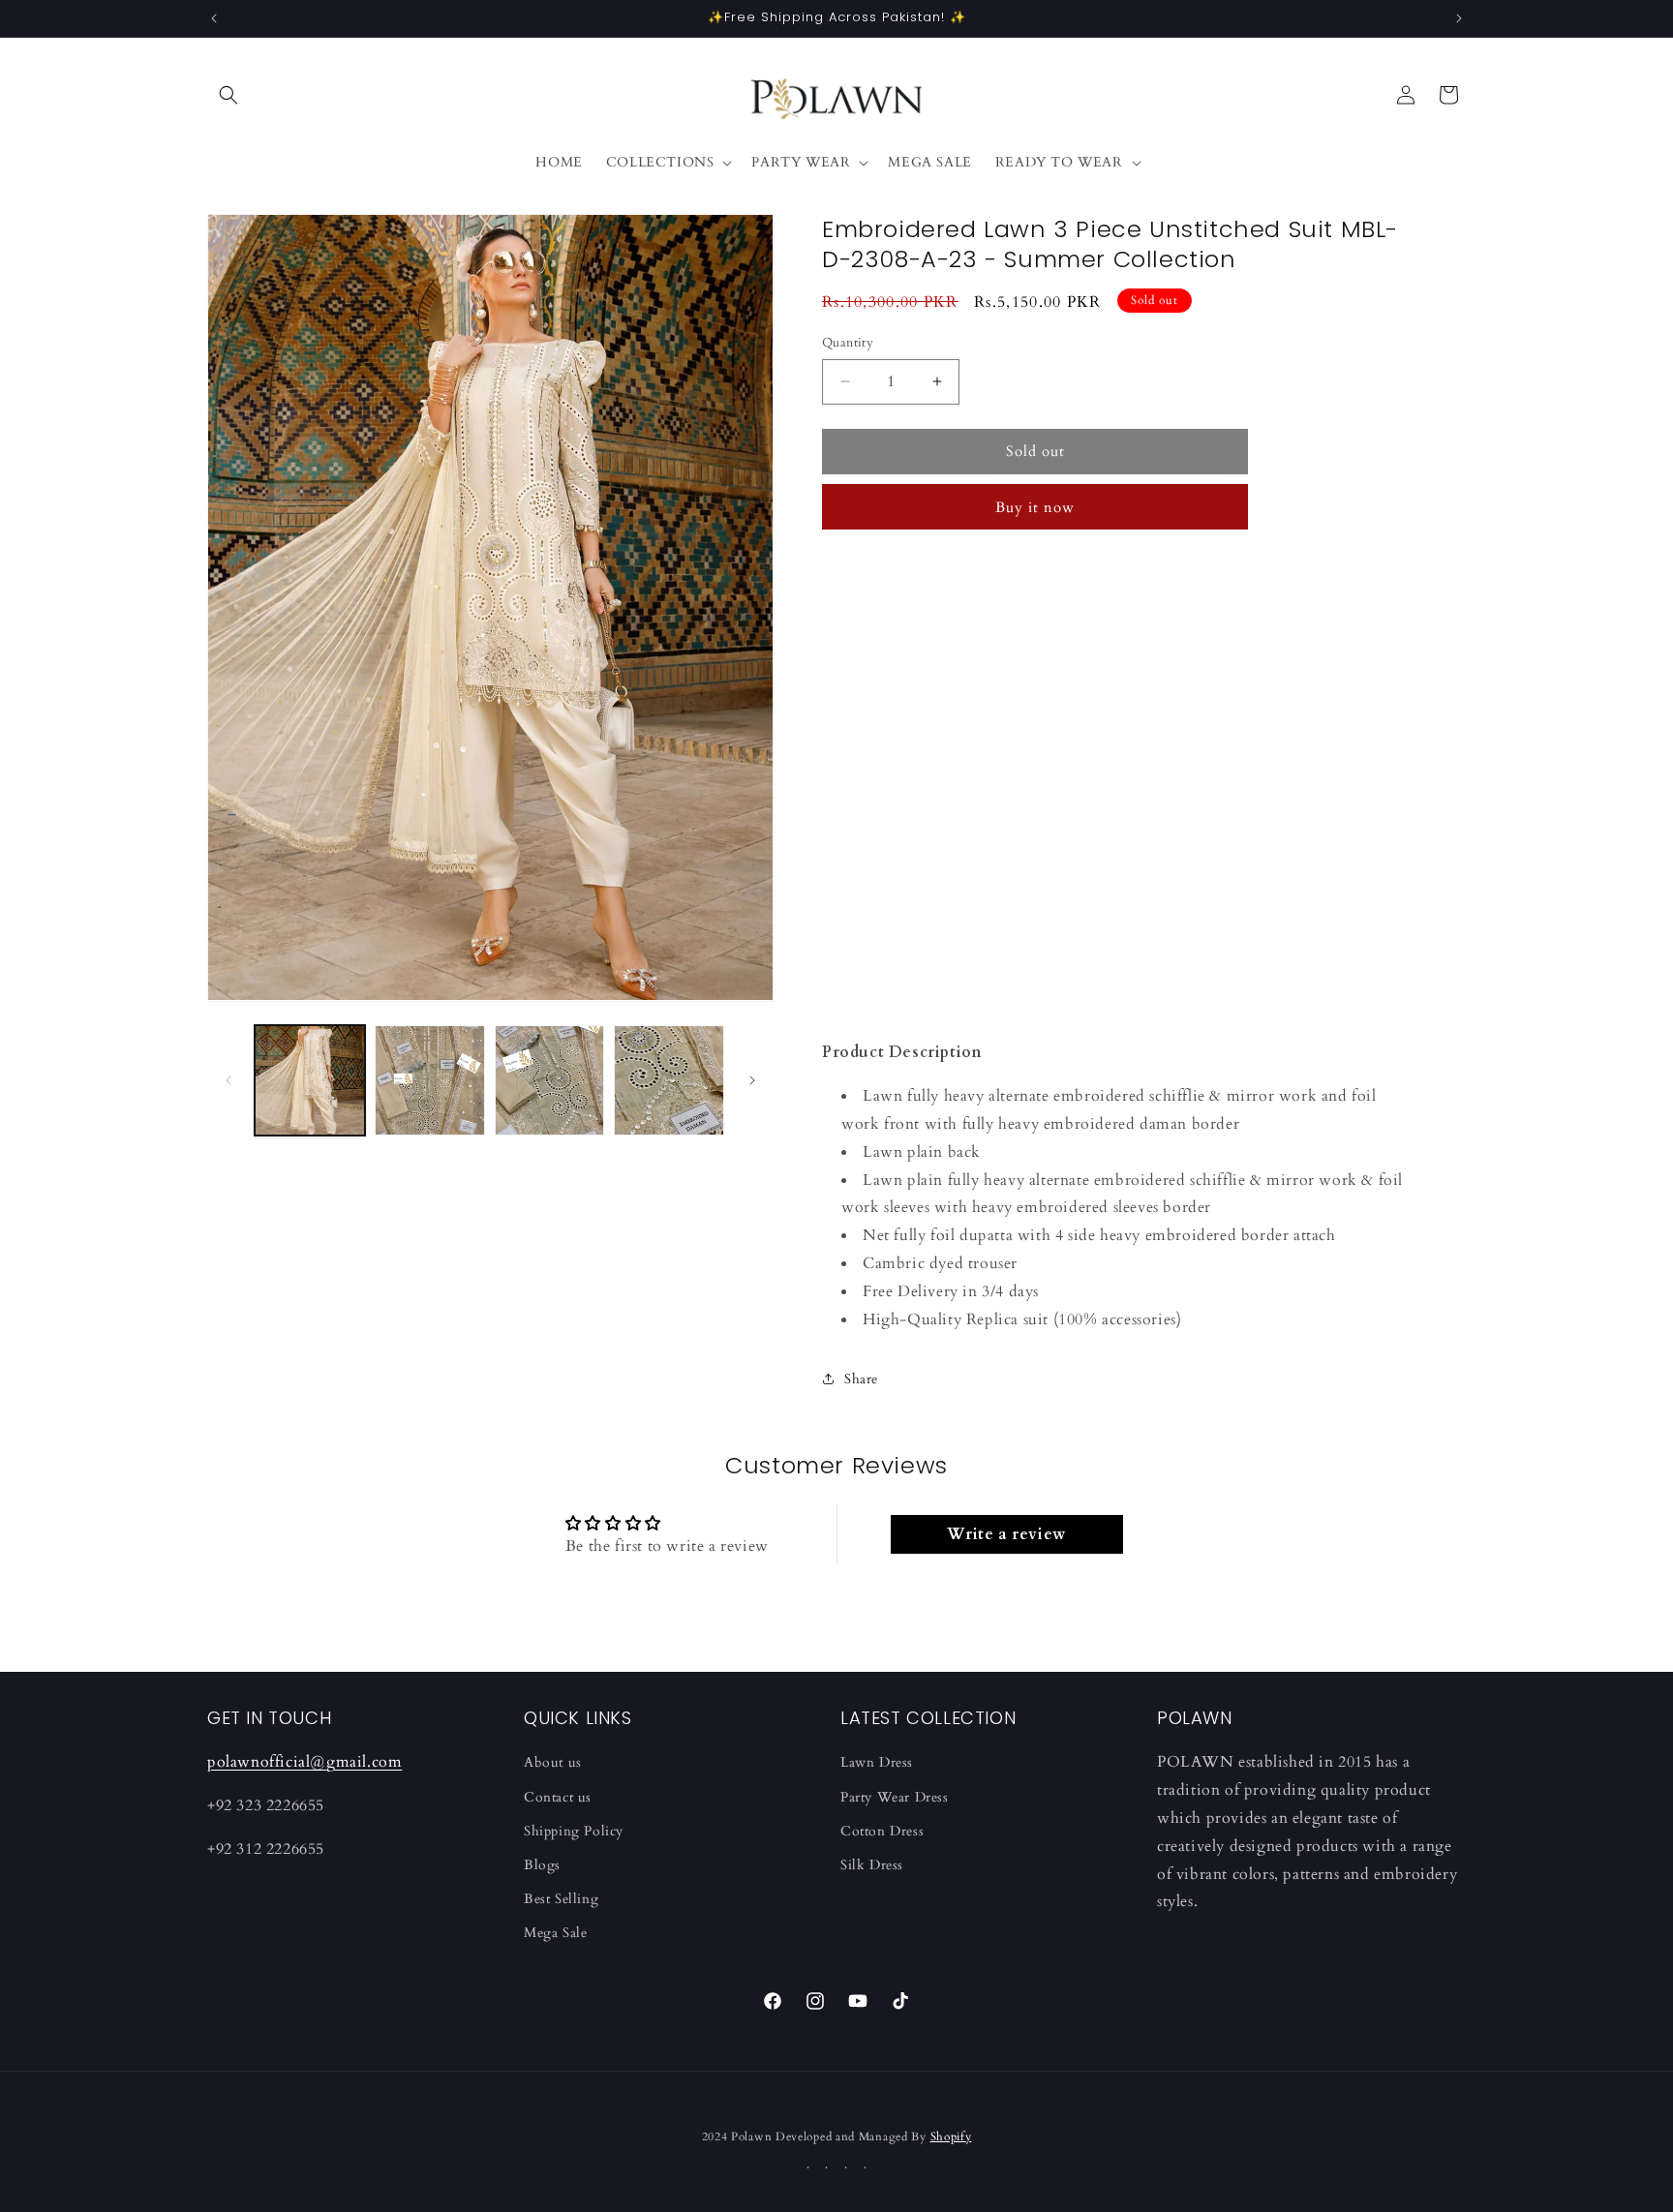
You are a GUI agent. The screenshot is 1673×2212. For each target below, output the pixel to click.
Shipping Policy (574, 1831)
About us (553, 1762)
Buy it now (1035, 507)
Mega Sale (555, 1933)
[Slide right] (752, 1080)
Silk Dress (872, 1865)
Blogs (542, 1865)
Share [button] (861, 1379)
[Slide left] (228, 1080)
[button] (228, 95)
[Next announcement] (1459, 18)
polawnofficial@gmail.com (304, 1762)
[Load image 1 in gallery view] (310, 1080)
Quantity (848, 343)
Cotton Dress (882, 1831)
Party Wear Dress (895, 1797)
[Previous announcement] (214, 18)
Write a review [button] (1006, 1534)
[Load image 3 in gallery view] (550, 1080)
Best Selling (561, 1899)
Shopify (951, 2136)
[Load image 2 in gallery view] (430, 1080)
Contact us (558, 1797)
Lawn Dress (877, 1762)
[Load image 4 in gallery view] (669, 1080)
